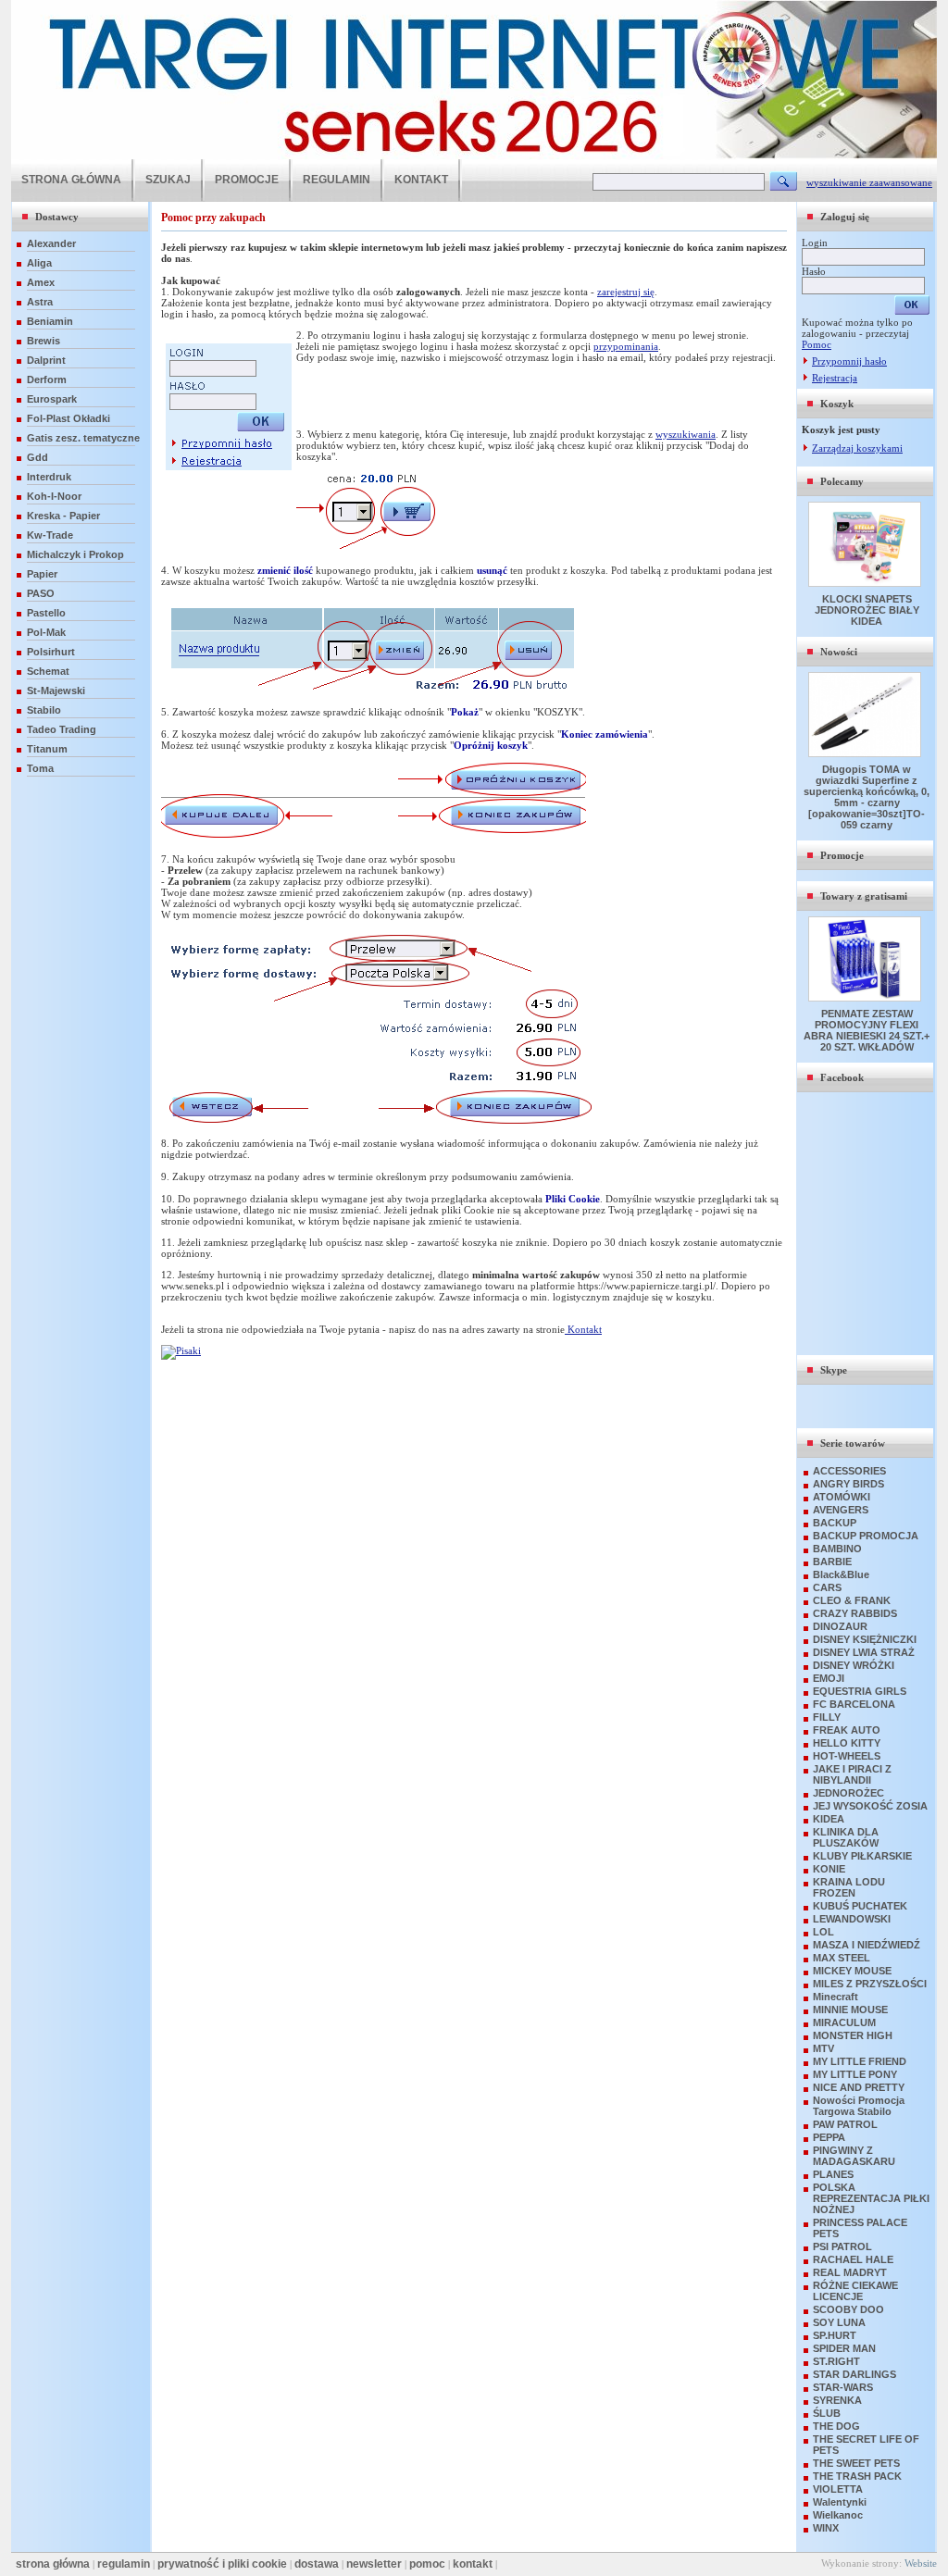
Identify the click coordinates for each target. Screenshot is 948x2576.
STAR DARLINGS (854, 2374)
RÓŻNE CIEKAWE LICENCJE (855, 2291)
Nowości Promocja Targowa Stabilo (859, 2106)
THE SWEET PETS (856, 2463)
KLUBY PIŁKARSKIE (862, 1856)
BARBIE (832, 1562)
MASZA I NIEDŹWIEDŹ (867, 1945)
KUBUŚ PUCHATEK (860, 1906)
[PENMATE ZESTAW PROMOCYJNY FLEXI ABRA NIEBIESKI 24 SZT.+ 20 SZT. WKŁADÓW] (867, 998)
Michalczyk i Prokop (75, 554)
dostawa (317, 2564)
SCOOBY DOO (848, 2309)
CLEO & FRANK (852, 1600)
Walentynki (840, 2502)
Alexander (51, 243)
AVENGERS (841, 1510)
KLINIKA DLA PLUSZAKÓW (846, 1837)
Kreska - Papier (63, 516)
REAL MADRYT (850, 2272)
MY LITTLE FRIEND (860, 2061)
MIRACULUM (844, 2022)
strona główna (53, 2564)
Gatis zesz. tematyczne (83, 438)
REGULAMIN (337, 180)
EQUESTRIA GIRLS (860, 1691)
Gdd (37, 457)
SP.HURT (835, 2335)
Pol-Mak (46, 632)
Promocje (842, 855)
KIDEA (829, 1819)
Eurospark (52, 399)
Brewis (44, 341)
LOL (823, 1932)
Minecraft (836, 1997)
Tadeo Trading (62, 729)
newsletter (374, 2564)
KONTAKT (421, 180)
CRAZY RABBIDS (855, 1613)
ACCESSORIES (849, 1471)
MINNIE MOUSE (850, 2010)
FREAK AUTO (847, 1730)
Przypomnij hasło (849, 361)
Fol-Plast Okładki (69, 418)
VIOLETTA (838, 2489)
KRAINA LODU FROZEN (849, 1887)
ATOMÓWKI (842, 1497)
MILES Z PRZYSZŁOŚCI (870, 1984)
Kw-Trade (50, 535)
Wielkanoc (838, 2515)
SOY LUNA (839, 2322)
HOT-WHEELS (847, 1756)
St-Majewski (56, 691)
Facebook (842, 1077)
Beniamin (50, 321)
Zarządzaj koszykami (857, 448)
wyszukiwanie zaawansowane (869, 182)
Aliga (39, 263)
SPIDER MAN (844, 2348)
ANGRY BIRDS (848, 1484)
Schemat (48, 671)
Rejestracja (835, 378)
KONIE (829, 1869)
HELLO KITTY (847, 1743)
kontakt (473, 2564)
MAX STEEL (842, 1958)
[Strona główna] (474, 156)
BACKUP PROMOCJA (866, 1536)
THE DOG (836, 2426)
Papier (42, 574)
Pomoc (817, 344)
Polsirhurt (51, 652)
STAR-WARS (843, 2387)
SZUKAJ (168, 180)
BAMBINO (837, 1549)
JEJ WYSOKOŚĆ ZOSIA (870, 1806)
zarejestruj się (626, 292)
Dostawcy (57, 217)
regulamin (124, 2564)
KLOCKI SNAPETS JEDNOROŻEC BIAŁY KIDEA (867, 610)
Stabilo (44, 710)
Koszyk (837, 404)
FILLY (827, 1717)
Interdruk (49, 477)
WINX (826, 2528)
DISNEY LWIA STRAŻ (864, 1652)
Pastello (46, 613)
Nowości (839, 652)
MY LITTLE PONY (855, 2074)
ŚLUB (827, 2413)
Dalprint (46, 360)
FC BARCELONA (854, 1704)
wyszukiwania (686, 434)
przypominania (626, 346)
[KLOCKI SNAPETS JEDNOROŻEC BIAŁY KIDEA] (867, 583)
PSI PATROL (842, 2246)
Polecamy (842, 481)
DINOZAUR (840, 1626)
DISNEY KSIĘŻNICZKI (865, 1639)
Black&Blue (841, 1574)
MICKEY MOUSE (852, 1971)
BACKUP (835, 1523)
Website (921, 2563)
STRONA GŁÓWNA (71, 180)
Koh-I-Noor (54, 496)
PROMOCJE (247, 180)
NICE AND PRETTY (859, 2087)
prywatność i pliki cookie (222, 2564)
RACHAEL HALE (853, 2259)
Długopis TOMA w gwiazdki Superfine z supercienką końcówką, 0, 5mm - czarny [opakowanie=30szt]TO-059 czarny (867, 797)
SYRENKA (837, 2400)
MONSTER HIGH (853, 2035)
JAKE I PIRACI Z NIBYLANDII (852, 1774)
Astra (40, 302)
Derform (47, 380)
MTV (823, 2048)
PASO (41, 593)
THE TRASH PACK (857, 2476)
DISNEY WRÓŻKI (854, 1665)
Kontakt (583, 1329)
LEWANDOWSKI (852, 1919)
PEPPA (829, 2137)
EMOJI (829, 1678)
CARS (827, 1587)
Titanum (47, 749)
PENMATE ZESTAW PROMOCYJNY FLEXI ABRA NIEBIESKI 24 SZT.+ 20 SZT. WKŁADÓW (867, 1030)
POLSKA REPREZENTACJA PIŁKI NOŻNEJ (871, 2198)
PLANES (833, 2174)
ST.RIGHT (836, 2361)
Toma (40, 768)
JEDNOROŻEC (848, 1793)
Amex (41, 282)
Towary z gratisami (864, 896)
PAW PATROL (845, 2124)
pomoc (427, 2564)
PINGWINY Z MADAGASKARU (854, 2156)
